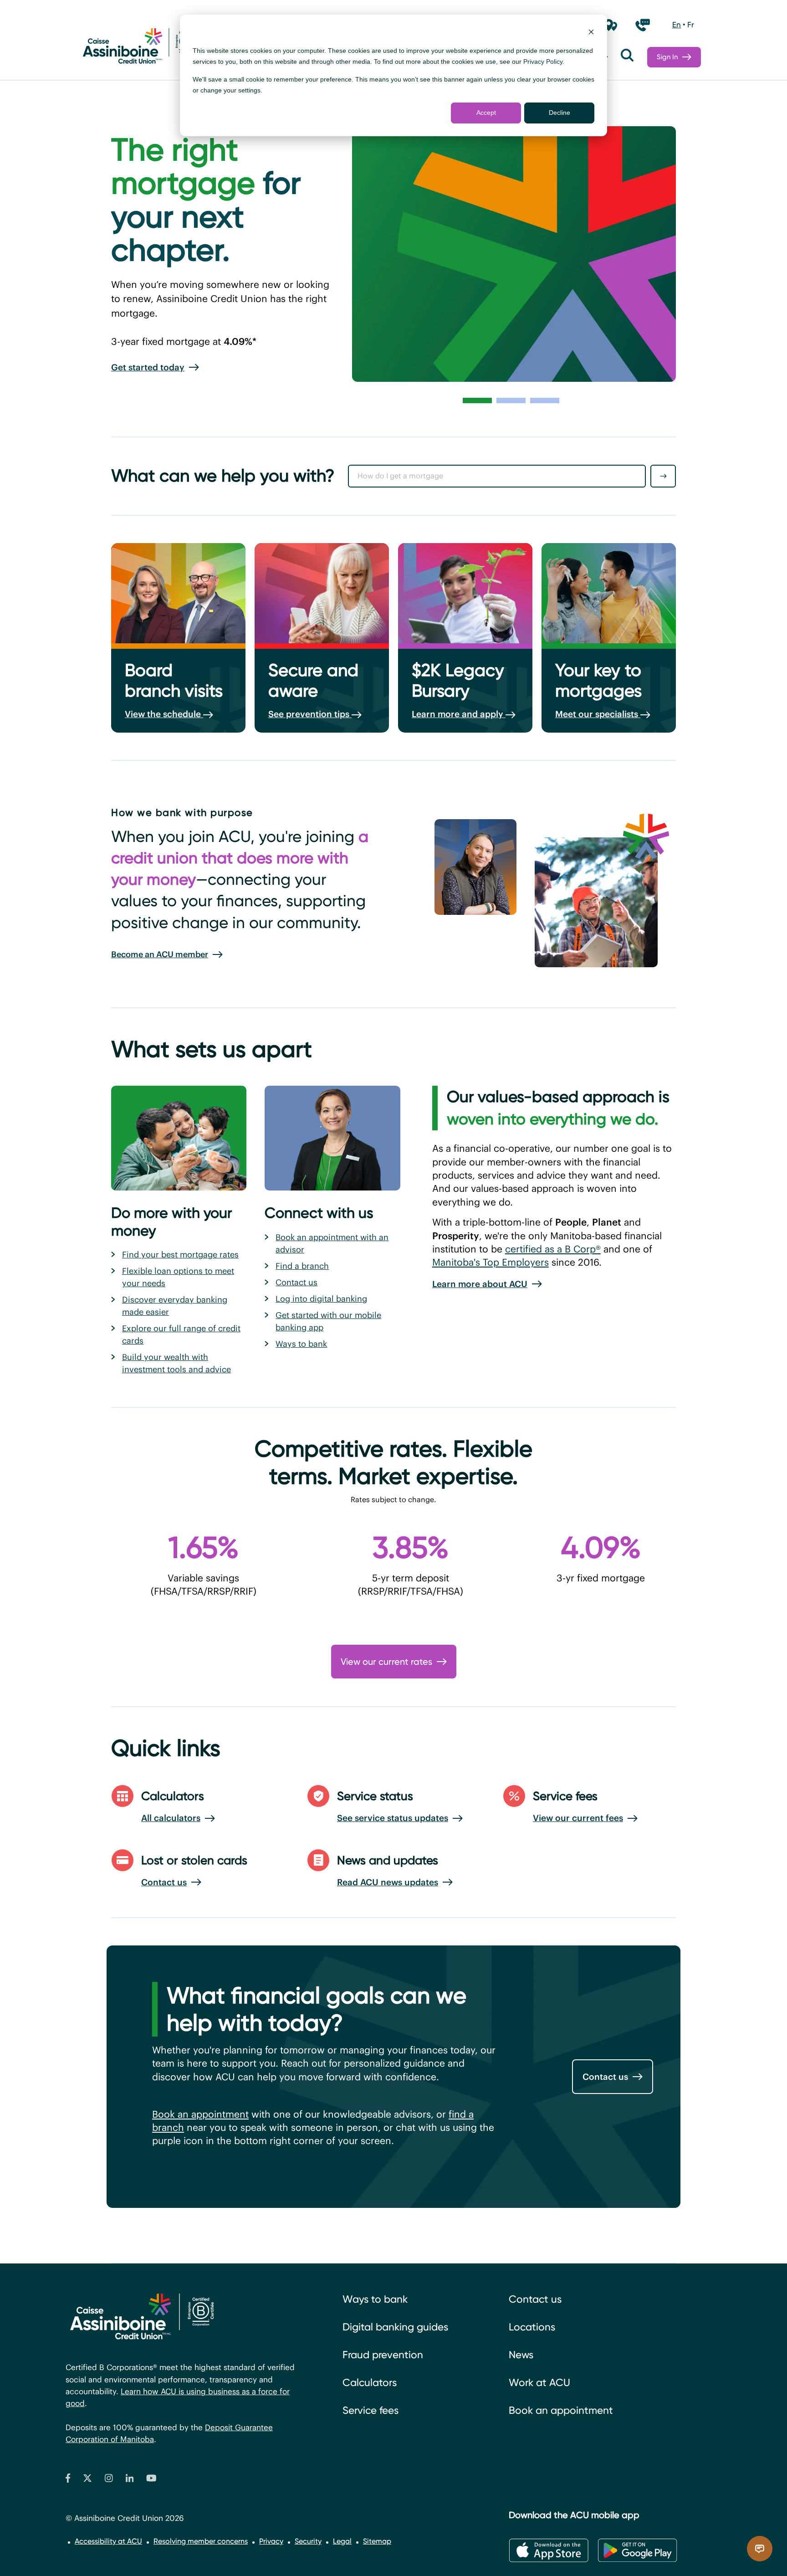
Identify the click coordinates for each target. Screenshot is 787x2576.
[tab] (477, 400)
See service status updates (393, 1818)
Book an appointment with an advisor (332, 1243)
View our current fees (578, 1818)
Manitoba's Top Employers (491, 1262)
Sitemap (377, 2541)
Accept (486, 113)
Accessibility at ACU (108, 2541)
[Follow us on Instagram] (109, 2480)
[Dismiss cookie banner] (591, 33)
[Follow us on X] (87, 2480)
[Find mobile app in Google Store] (637, 2550)
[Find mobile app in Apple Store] (549, 2550)
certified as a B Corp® (553, 1249)
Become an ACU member (160, 954)
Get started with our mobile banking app (328, 1321)
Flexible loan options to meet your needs (178, 1277)
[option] (677, 25)
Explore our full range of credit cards (181, 1334)
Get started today (148, 367)
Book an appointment (200, 2114)
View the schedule (164, 714)
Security (308, 2541)
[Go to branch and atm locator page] (611, 25)
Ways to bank (301, 1344)
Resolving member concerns (201, 2541)
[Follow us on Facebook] (68, 2480)
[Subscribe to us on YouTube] (151, 2480)
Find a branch (302, 1266)
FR (691, 25)
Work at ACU (539, 2383)
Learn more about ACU (480, 1284)
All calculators (171, 1818)
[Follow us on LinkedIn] (130, 2480)
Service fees (371, 2410)
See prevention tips (310, 714)
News (521, 2355)
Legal (342, 2541)
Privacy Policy (543, 62)
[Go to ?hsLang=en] (138, 48)
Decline (560, 113)
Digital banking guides (395, 2327)
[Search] (627, 57)
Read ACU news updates (388, 1882)
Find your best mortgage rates (180, 1255)
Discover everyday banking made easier (175, 1306)
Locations (532, 2327)
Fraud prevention (383, 2355)
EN (677, 25)
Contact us (296, 1282)
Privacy (271, 2541)
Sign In (667, 57)
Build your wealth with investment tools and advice (176, 1363)
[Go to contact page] (643, 25)
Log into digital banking (321, 1299)
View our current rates (386, 1662)
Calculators (370, 2383)
